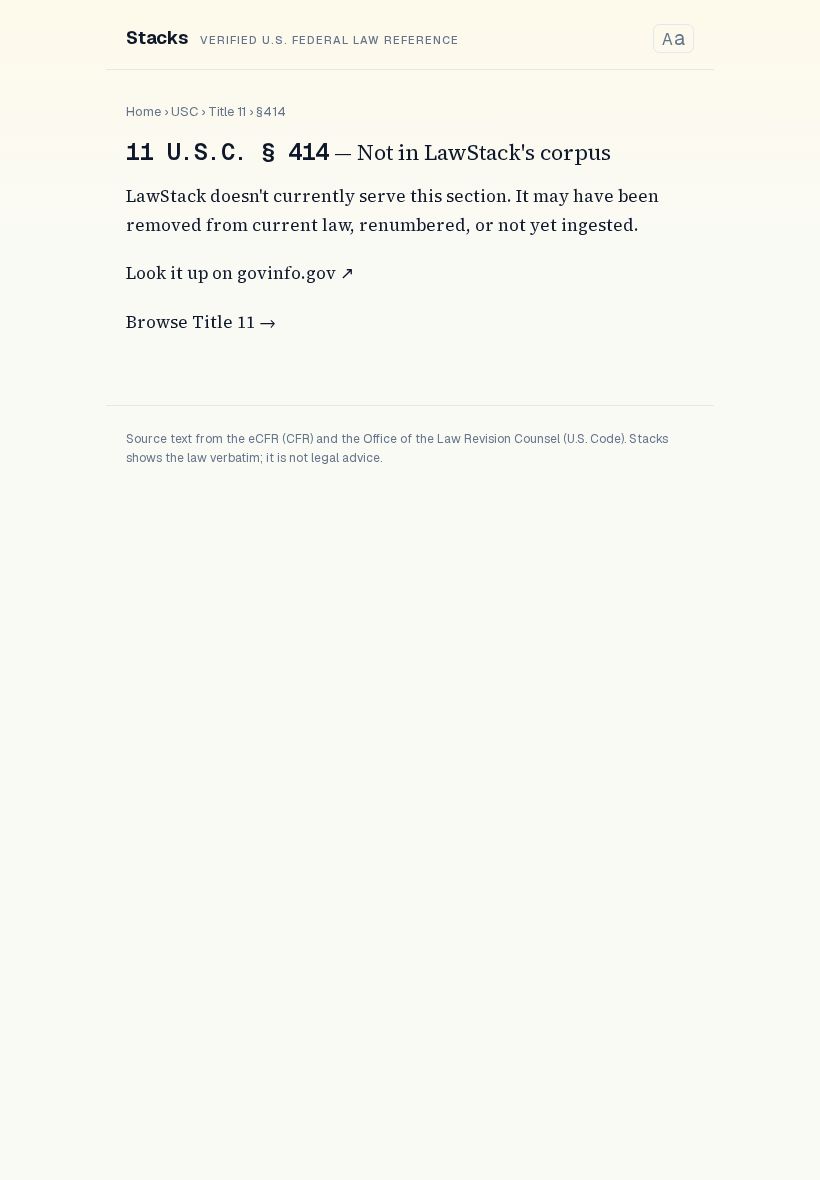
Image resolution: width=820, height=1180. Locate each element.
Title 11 (227, 111)
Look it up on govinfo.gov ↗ (240, 273)
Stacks (157, 37)
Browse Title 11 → (201, 322)
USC (184, 111)
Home (143, 111)
